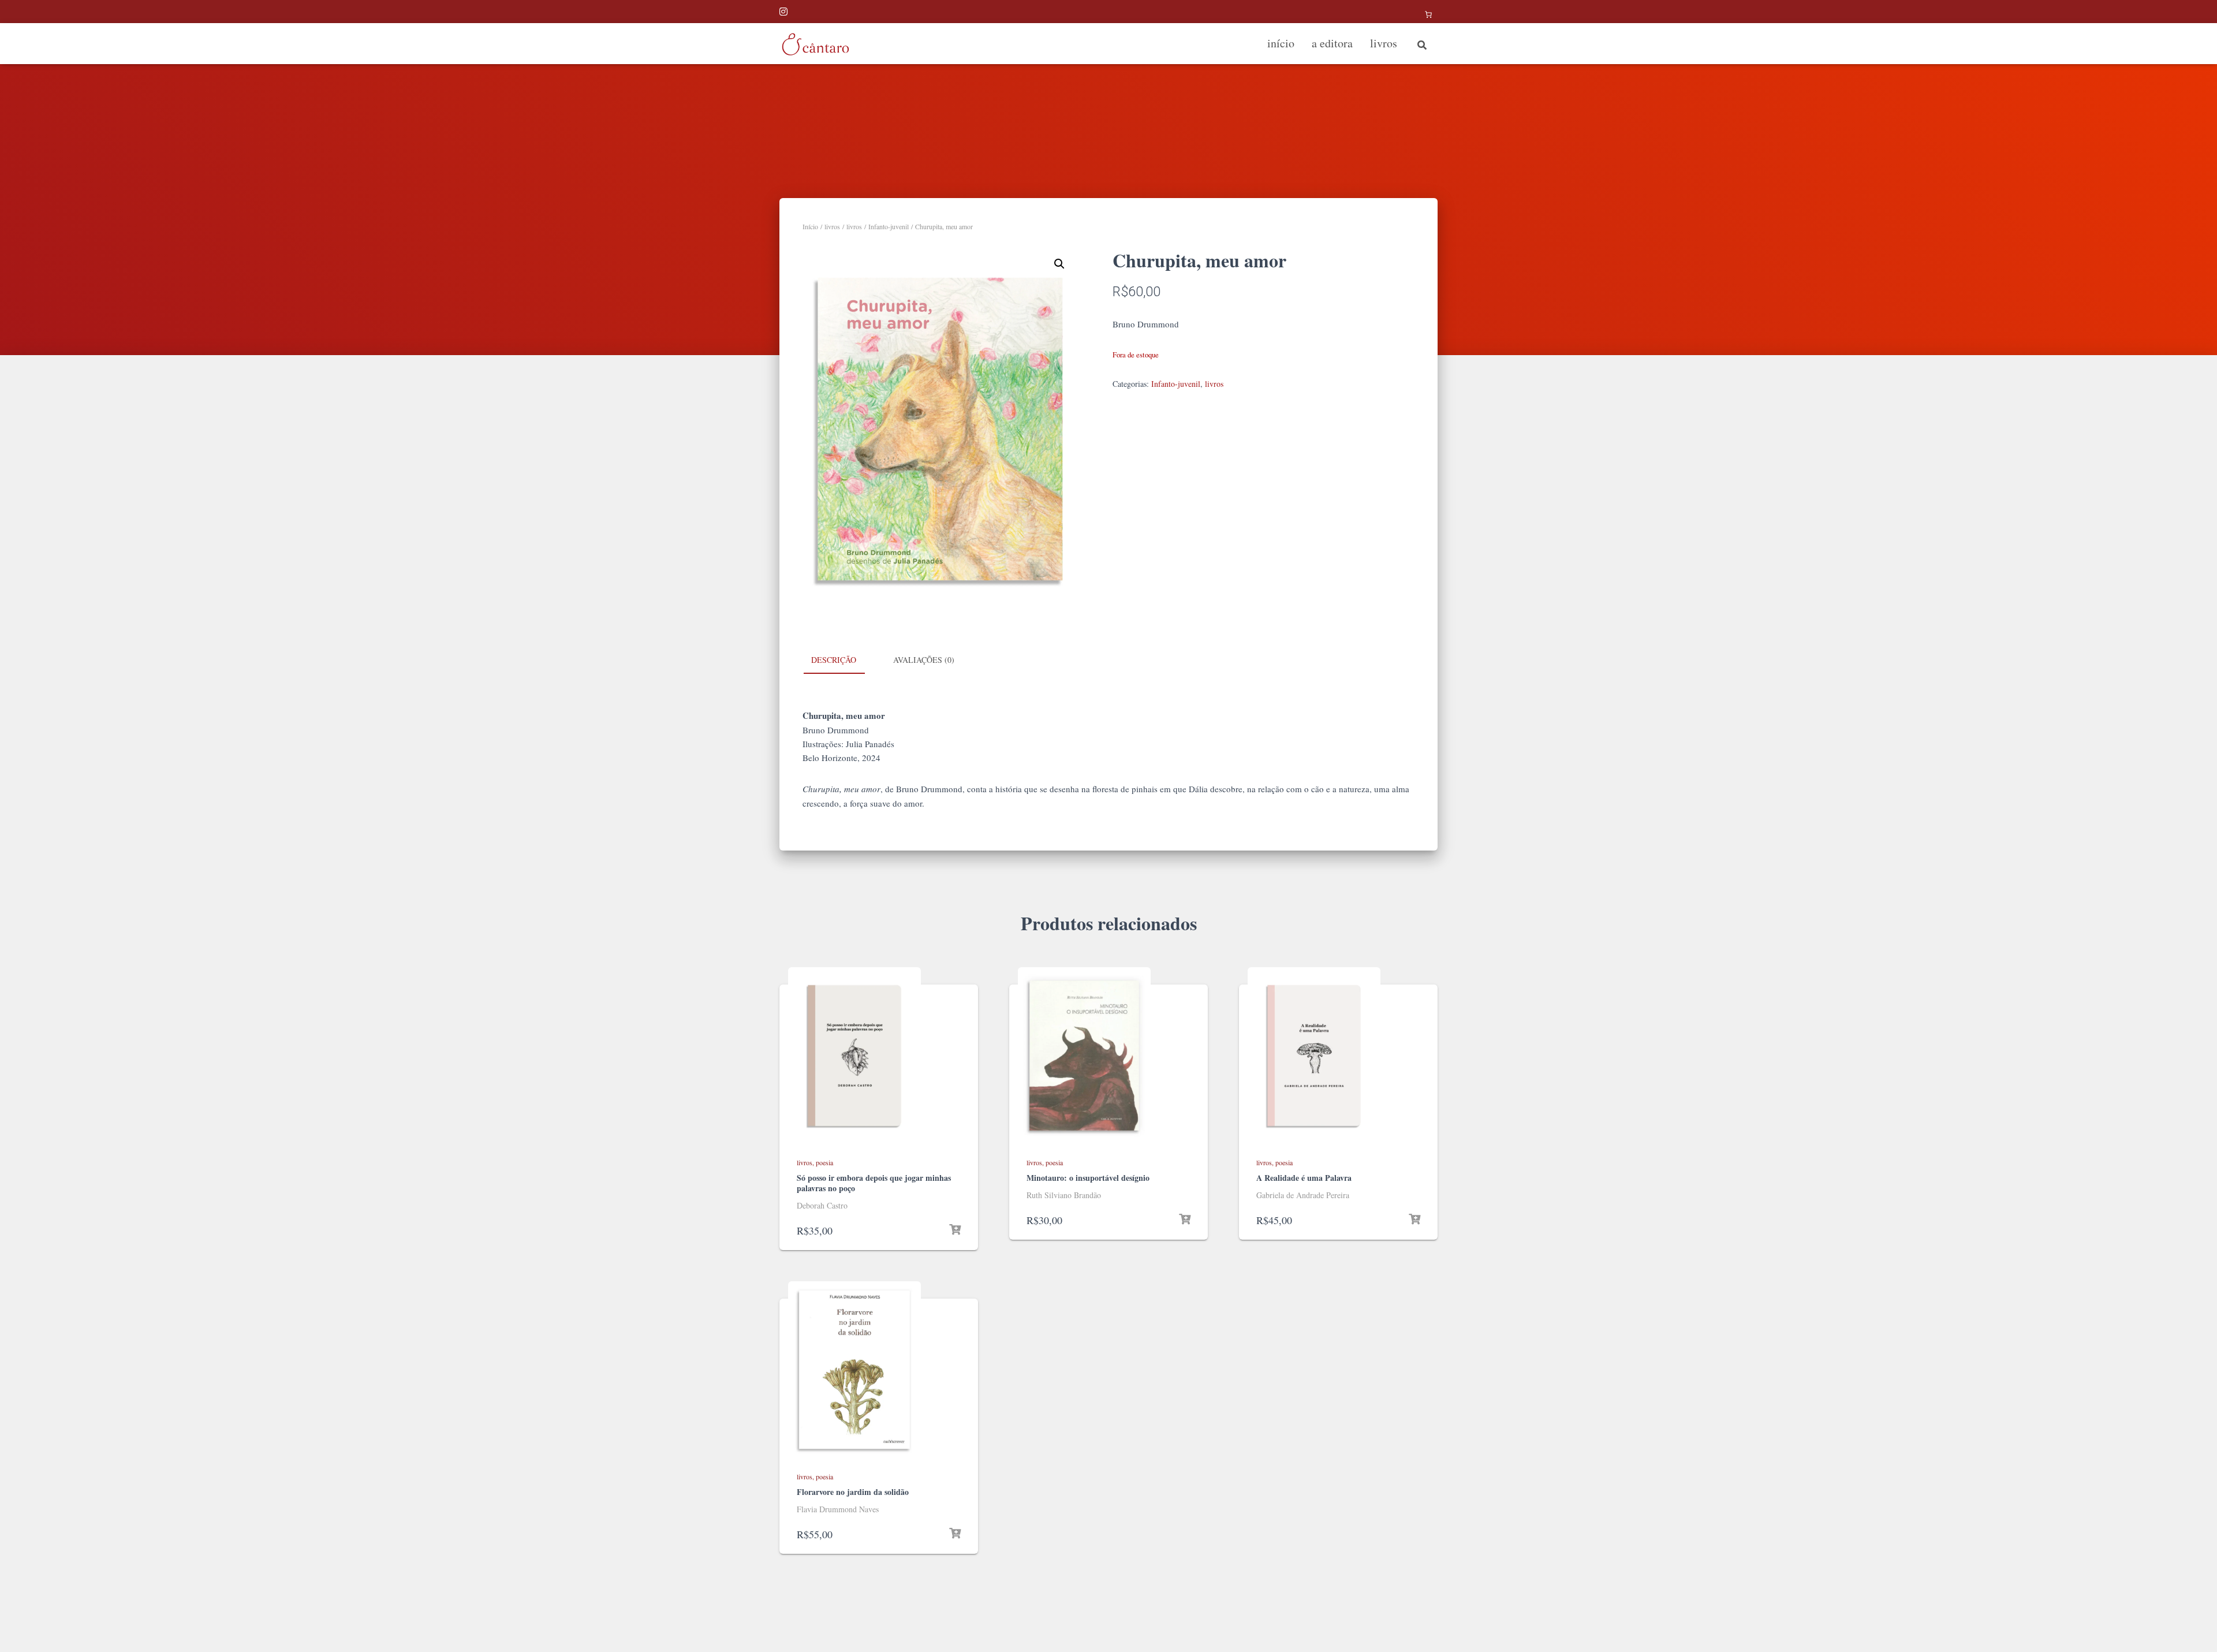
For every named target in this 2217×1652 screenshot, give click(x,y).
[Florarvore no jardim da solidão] (854, 1370)
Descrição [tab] (834, 660)
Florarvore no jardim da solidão (853, 1492)
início (1281, 43)
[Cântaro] (815, 44)
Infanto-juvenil (889, 226)
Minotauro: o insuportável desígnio (1088, 1178)
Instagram (784, 13)
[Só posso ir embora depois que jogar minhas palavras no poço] (854, 1056)
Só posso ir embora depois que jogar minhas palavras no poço (874, 1183)
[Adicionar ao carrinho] (1414, 1220)
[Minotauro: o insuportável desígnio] (1084, 1056)
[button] (1059, 264)
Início (810, 226)
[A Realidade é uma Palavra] (1314, 1056)
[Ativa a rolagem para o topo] (2194, 1629)
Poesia (824, 1162)
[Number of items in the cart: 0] (1428, 14)
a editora (1332, 43)
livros (1384, 43)
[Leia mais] (955, 1230)
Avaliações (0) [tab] (924, 660)
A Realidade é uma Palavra (1304, 1178)
